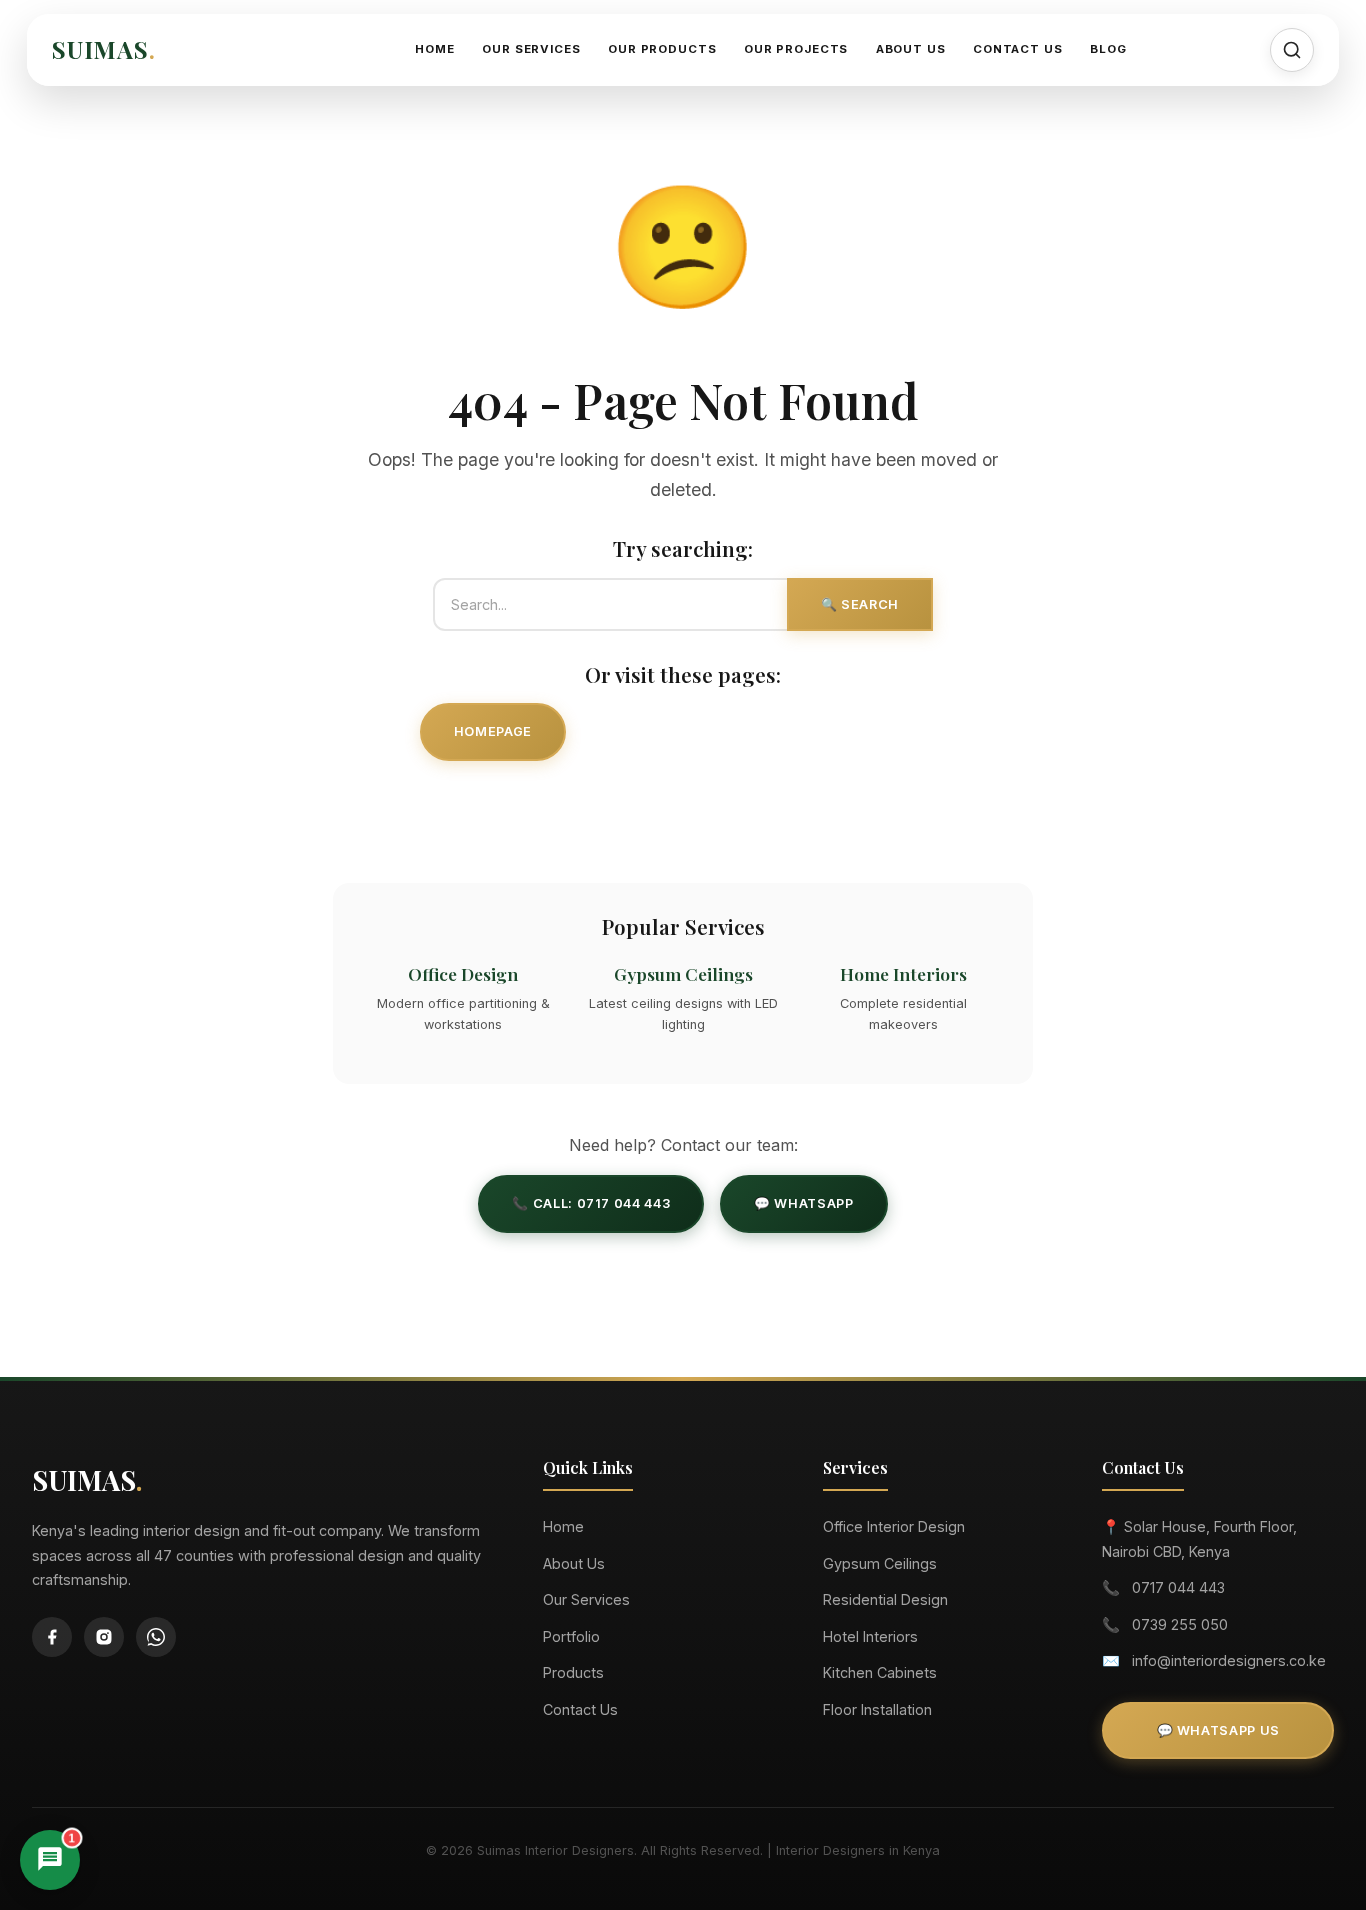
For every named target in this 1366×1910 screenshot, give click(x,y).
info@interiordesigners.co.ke (1229, 1660)
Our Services (531, 49)
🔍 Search (860, 604)
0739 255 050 (1180, 1624)
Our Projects (796, 49)
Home (434, 49)
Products (573, 1672)
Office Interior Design (894, 1526)
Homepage (493, 731)
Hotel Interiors (870, 1636)
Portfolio (571, 1636)
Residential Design (885, 1599)
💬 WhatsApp (803, 1203)
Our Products (662, 49)
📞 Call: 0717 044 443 (591, 1203)
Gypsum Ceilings (880, 1563)
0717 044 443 (1178, 1587)
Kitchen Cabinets (880, 1672)
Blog (1108, 49)
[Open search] (1292, 50)
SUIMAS (103, 50)
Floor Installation (877, 1709)
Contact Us (1018, 49)
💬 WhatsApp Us (1218, 1730)
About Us (911, 49)
